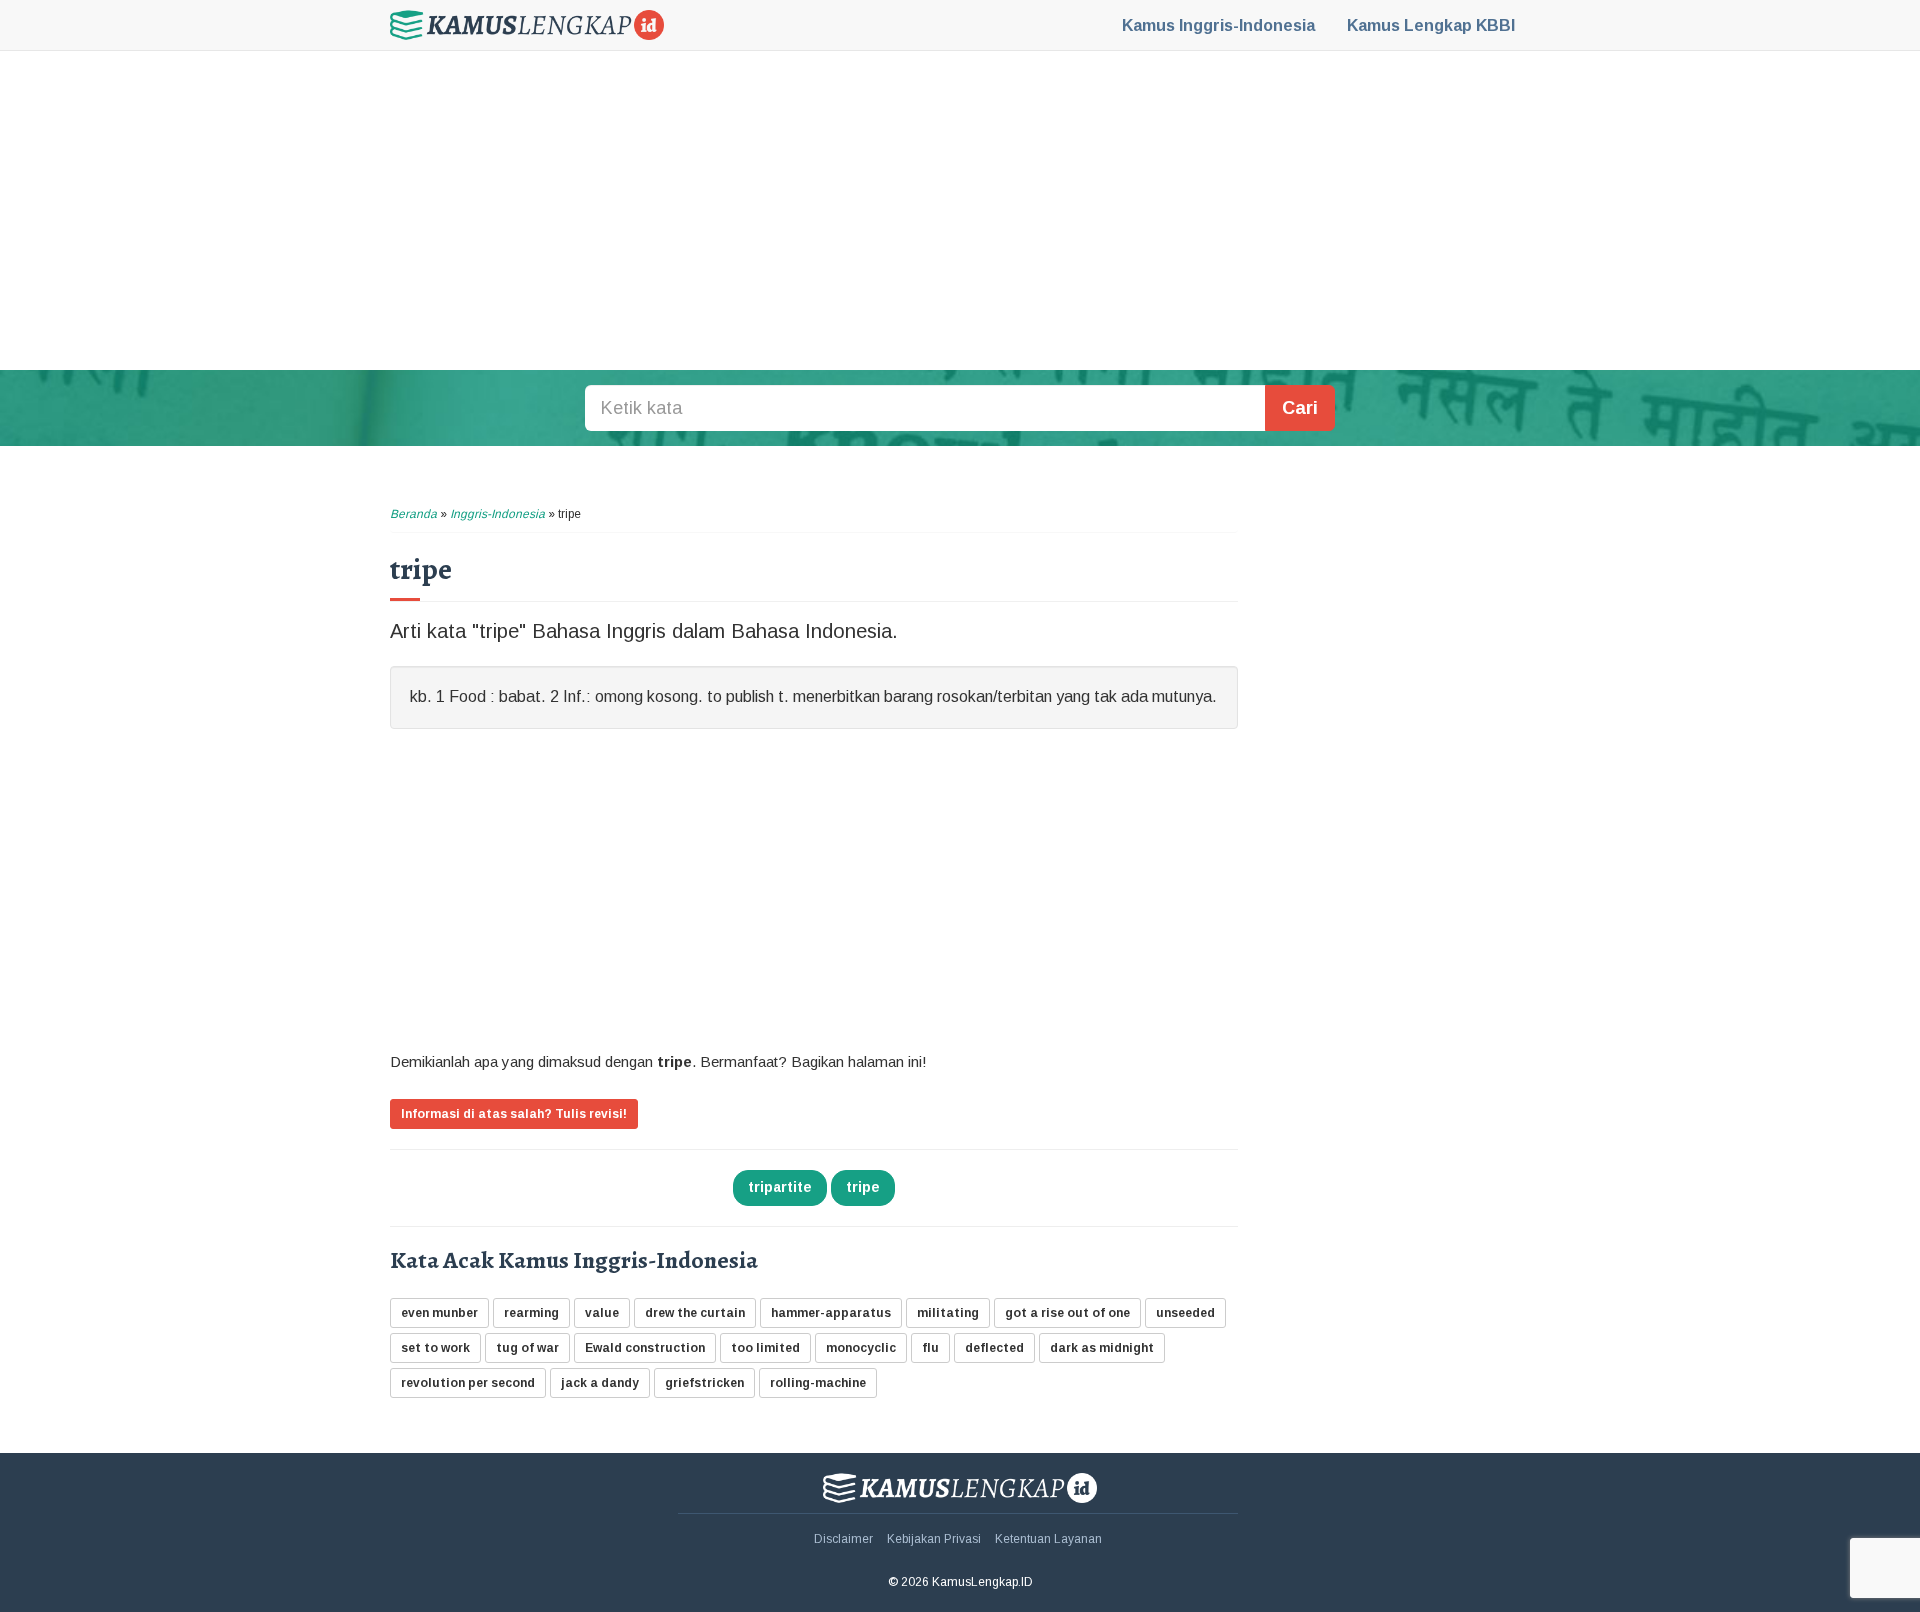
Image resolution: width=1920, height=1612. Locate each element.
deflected (994, 1348)
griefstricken (704, 1383)
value (602, 1313)
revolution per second (468, 1383)
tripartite (780, 1187)
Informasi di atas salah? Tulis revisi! (514, 1114)
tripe (863, 1187)
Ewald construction (645, 1348)
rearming (531, 1313)
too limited (765, 1348)
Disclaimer (843, 1539)
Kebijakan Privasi (934, 1539)
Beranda (413, 514)
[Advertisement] (960, 210)
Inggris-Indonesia (1218, 25)
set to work (435, 1348)
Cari (1300, 408)
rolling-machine (818, 1383)
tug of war (527, 1348)
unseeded (1185, 1313)
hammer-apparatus (831, 1313)
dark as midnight (1102, 1348)
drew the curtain (695, 1313)
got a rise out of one (1067, 1313)
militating (948, 1313)
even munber (439, 1313)
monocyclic (861, 1348)
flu (930, 1348)
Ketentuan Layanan (1048, 1539)
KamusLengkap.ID (527, 25)
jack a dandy (600, 1383)
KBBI (1431, 25)
